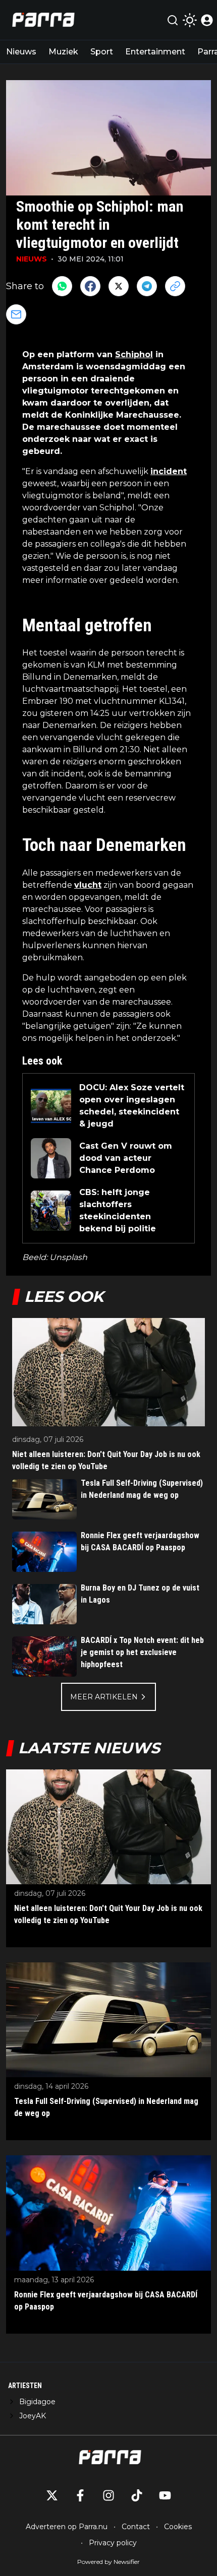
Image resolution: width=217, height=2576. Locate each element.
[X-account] (52, 2495)
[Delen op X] (119, 286)
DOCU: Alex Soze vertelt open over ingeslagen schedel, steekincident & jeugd (132, 1106)
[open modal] (207, 20)
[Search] (173, 20)
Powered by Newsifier (108, 2562)
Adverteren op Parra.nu (67, 2527)
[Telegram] (147, 286)
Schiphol (134, 354)
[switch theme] (190, 20)
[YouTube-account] (165, 2495)
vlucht (88, 885)
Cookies (178, 2527)
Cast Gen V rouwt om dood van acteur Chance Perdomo (126, 1158)
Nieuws (21, 52)
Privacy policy (113, 2543)
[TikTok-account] (137, 2495)
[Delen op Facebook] (90, 286)
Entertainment (155, 52)
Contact (136, 2527)
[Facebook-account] (80, 2495)
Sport (102, 52)
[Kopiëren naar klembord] (175, 286)
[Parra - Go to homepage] (42, 20)
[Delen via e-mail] (16, 314)
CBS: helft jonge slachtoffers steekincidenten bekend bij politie (118, 1210)
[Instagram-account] (108, 2495)
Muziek (63, 52)
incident (169, 471)
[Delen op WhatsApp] (62, 286)
